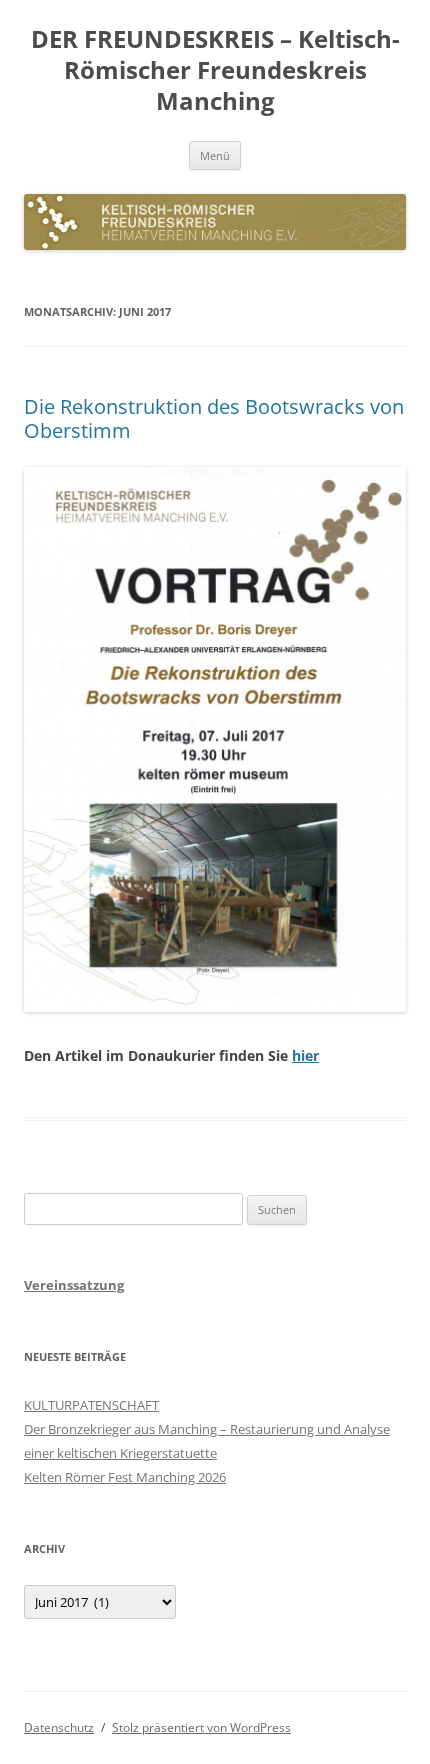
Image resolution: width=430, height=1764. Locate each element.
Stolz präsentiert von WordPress (201, 1727)
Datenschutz (59, 1727)
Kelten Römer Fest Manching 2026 (125, 1477)
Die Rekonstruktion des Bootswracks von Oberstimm (214, 418)
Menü (215, 155)
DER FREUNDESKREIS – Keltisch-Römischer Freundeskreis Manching (215, 70)
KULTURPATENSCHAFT (91, 1405)
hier (305, 1055)
